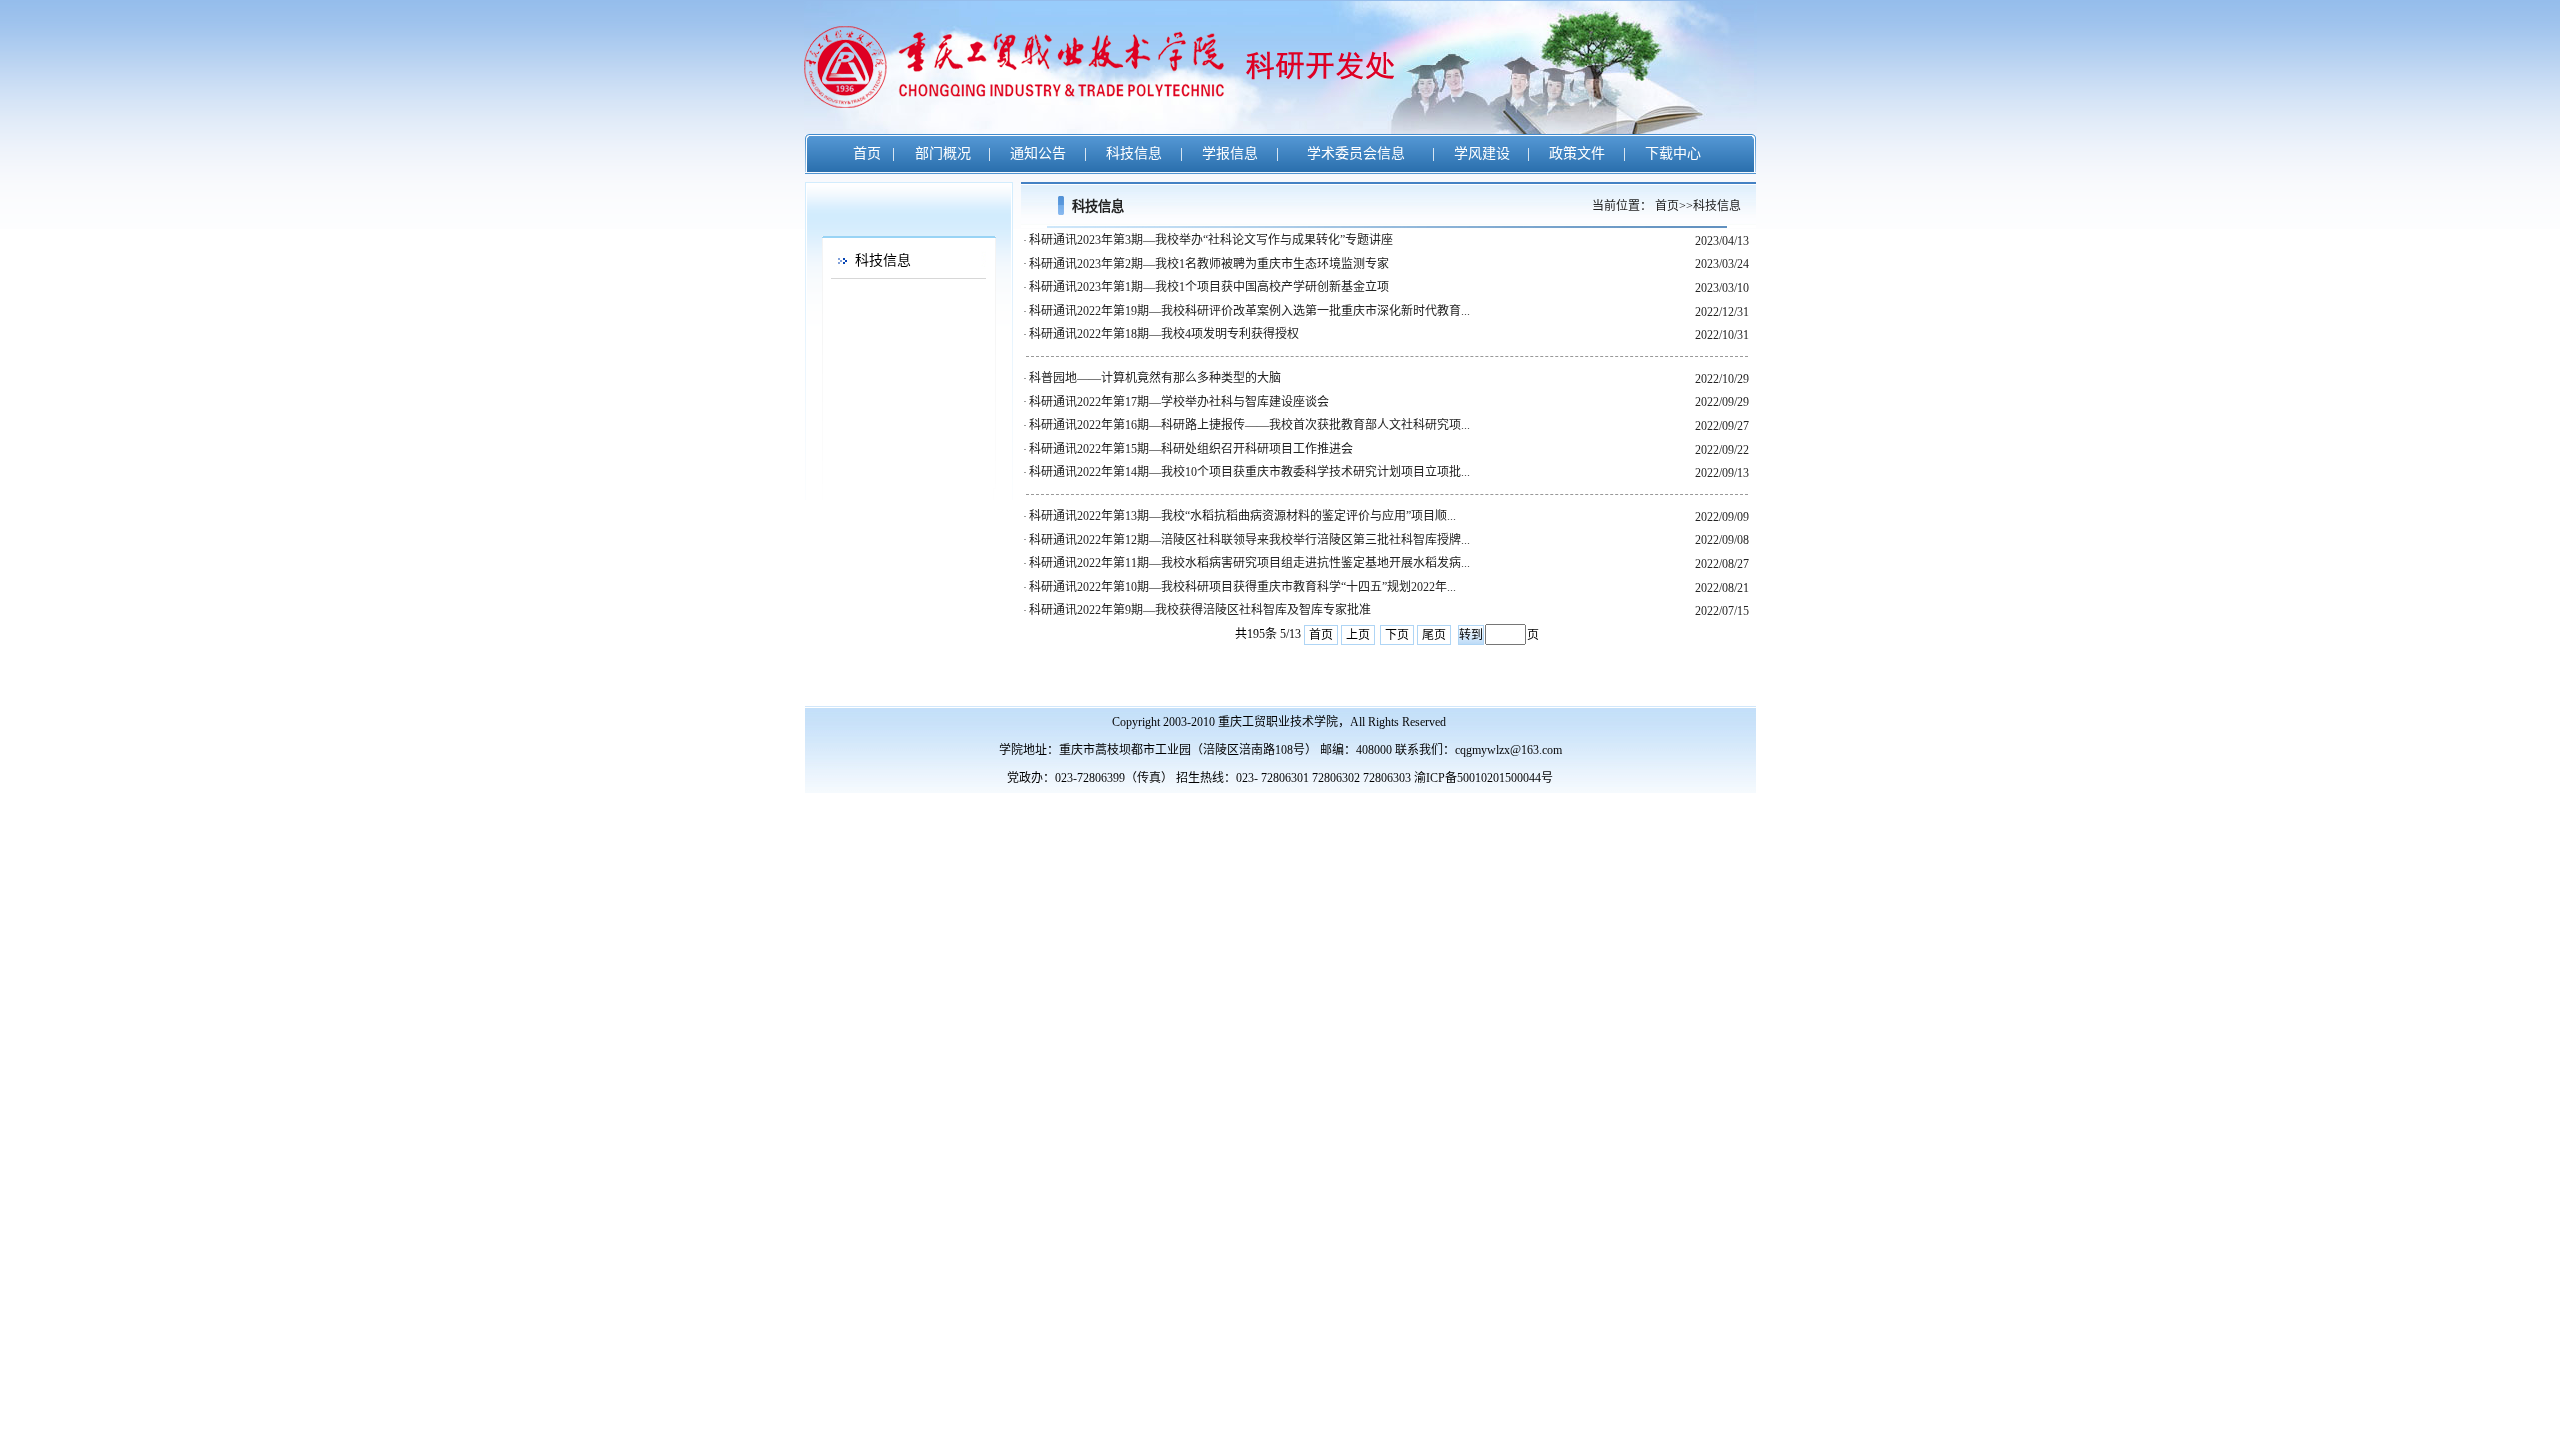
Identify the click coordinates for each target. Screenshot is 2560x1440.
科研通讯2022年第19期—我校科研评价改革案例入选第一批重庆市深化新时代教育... (1249, 311)
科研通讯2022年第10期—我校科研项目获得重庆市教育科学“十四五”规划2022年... (1242, 587)
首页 (1321, 635)
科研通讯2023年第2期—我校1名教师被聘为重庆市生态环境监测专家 (1209, 264)
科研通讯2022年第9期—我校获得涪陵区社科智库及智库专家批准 (1200, 610)
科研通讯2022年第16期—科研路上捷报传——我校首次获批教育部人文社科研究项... (1249, 425)
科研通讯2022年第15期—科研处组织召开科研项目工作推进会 (1191, 449)
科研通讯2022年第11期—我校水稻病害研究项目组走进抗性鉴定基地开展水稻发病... (1249, 563)
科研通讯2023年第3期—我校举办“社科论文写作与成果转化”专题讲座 (1211, 240)
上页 (1358, 635)
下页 (1397, 635)
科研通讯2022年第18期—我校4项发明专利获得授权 (1164, 334)
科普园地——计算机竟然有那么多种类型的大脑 (1155, 378)
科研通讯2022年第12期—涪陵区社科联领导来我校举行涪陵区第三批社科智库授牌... (1249, 540)
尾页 (1434, 635)
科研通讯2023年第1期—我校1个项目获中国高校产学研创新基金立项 (1209, 287)
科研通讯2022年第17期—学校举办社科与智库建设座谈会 (1179, 402)
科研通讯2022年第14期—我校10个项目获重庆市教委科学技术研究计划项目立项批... (1249, 472)
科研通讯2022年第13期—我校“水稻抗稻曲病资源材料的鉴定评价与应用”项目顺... (1242, 516)
